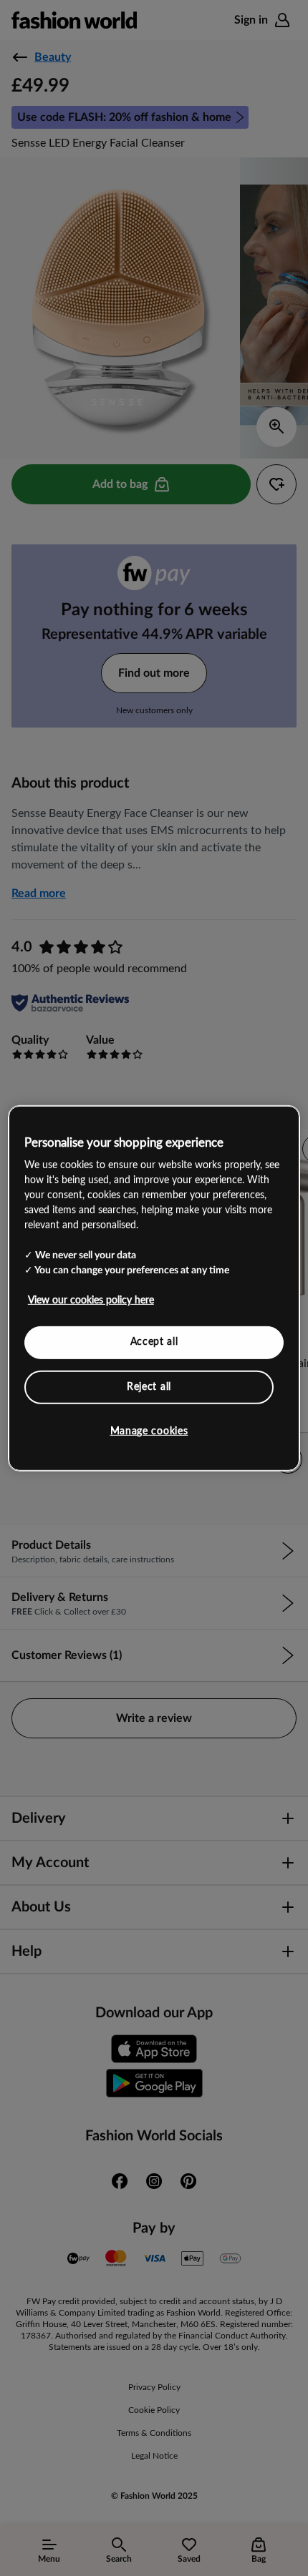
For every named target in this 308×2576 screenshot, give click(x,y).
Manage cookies (149, 1431)
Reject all (149, 1386)
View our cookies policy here (91, 1301)
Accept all (154, 1342)
